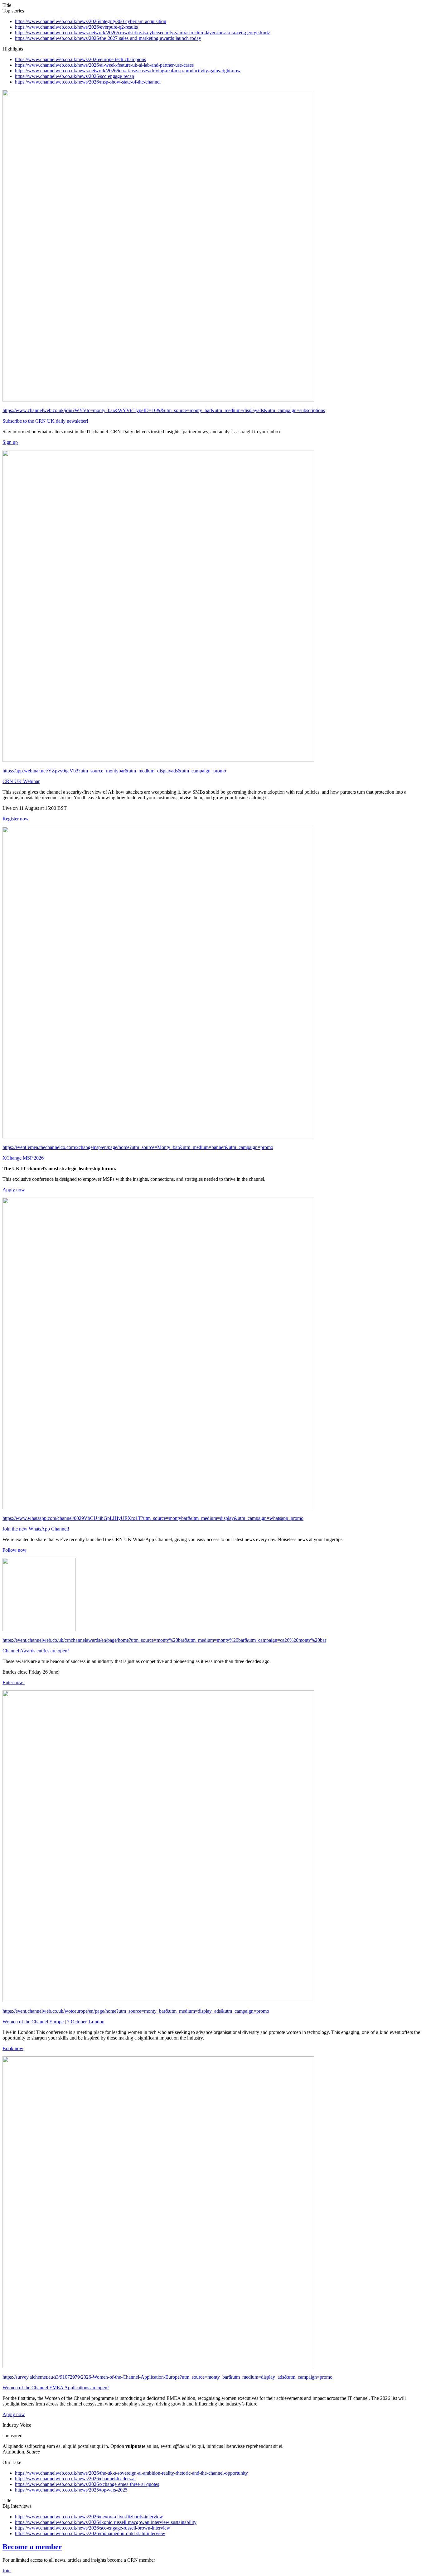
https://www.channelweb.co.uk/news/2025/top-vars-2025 (71, 2490)
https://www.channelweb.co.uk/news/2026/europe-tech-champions (80, 59)
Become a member (32, 2547)
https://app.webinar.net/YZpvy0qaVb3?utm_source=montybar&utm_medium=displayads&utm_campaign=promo (114, 771)
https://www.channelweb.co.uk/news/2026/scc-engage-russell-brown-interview (93, 2528)
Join (7, 2571)
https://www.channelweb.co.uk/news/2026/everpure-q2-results (76, 27)
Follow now (15, 1550)
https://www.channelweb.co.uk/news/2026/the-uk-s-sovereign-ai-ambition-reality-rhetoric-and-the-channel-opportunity (131, 2473)
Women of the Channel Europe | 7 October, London (53, 2022)
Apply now (14, 1190)
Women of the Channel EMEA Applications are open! (56, 2388)
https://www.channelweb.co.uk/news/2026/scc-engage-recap (75, 76)
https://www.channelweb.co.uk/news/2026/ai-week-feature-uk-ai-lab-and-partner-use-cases (104, 65)
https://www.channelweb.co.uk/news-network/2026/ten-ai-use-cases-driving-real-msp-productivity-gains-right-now (128, 71)
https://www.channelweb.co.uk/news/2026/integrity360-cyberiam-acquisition (91, 21)
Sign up (10, 442)
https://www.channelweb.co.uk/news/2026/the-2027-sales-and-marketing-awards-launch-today (108, 38)
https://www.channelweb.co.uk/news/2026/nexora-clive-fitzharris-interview (89, 2517)
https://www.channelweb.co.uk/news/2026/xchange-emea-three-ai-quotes (87, 2484)
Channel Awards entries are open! (36, 1651)
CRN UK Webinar (21, 781)
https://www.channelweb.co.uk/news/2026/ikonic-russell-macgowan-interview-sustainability (106, 2522)
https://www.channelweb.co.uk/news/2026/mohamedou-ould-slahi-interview (90, 2533)
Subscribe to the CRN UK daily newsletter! (45, 421)
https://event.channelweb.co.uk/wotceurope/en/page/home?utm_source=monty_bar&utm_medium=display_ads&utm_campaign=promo (136, 2011)
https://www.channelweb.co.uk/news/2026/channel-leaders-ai (75, 2479)
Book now (13, 2048)
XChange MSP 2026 (23, 1158)
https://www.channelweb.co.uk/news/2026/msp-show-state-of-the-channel (88, 82)
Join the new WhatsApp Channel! (36, 1529)
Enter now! (14, 1682)
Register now (16, 819)
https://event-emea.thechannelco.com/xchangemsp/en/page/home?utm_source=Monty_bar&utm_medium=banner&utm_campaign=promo (138, 1147)
